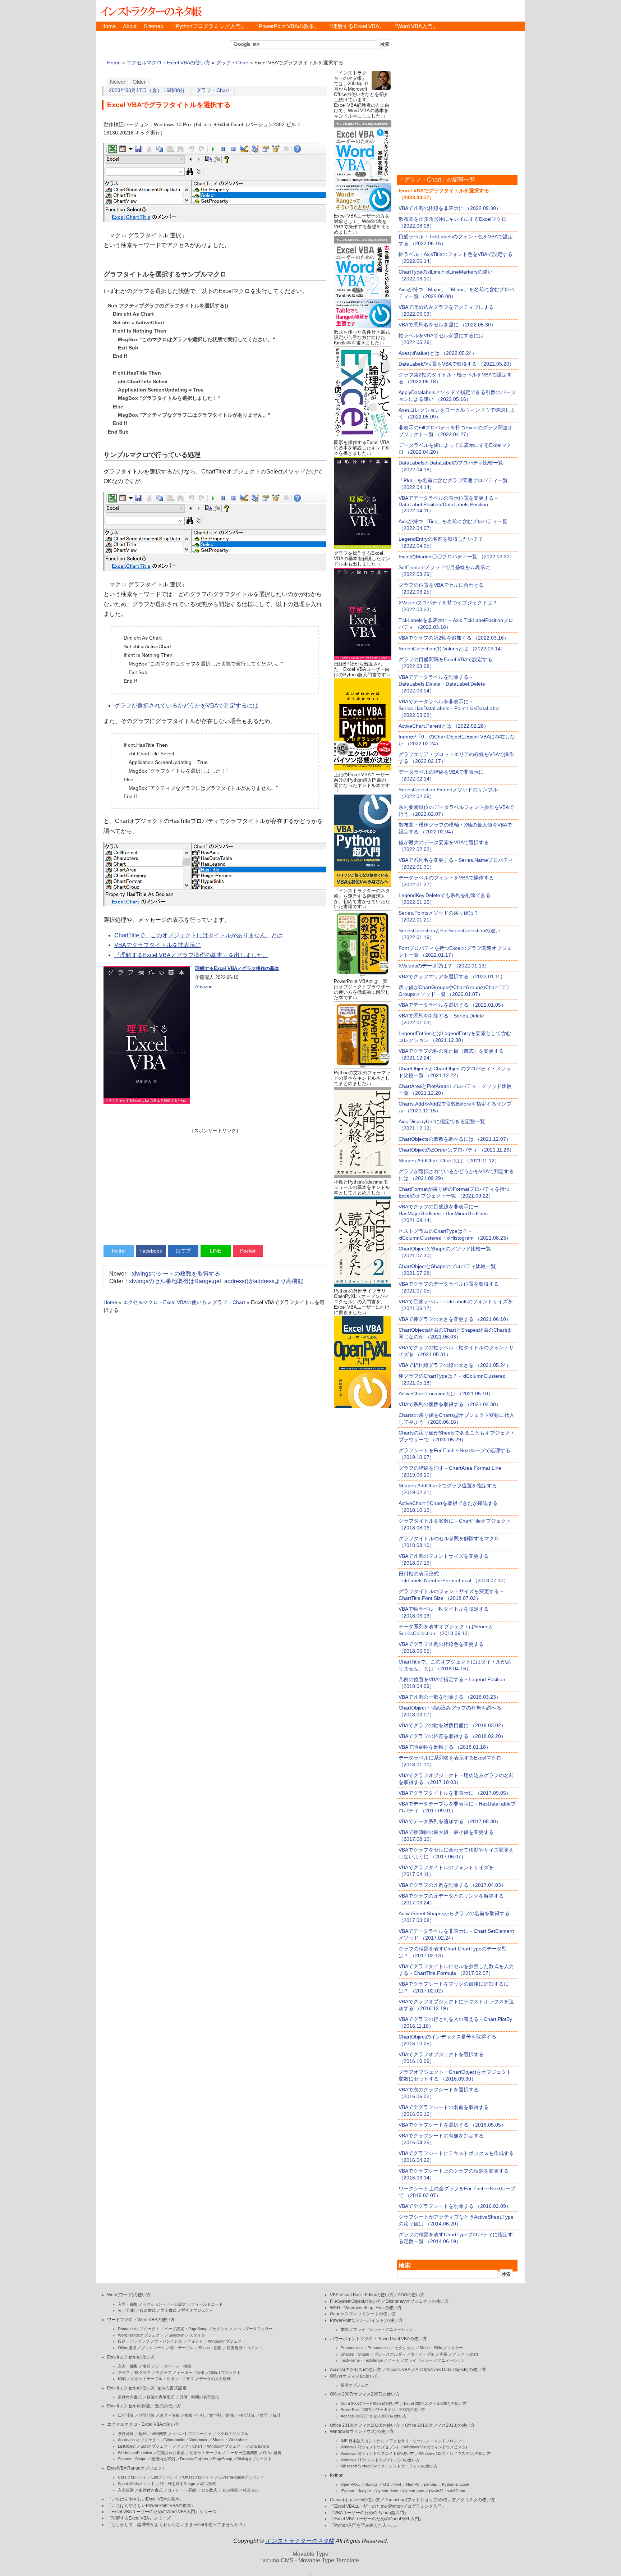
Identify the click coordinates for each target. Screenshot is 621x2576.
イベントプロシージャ (192, 2434)
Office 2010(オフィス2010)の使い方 (365, 2425)
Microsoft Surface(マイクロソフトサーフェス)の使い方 (389, 2466)
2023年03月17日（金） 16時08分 (147, 90)
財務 (230, 2415)
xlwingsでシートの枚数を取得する (176, 1274)
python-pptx (414, 2491)
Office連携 (127, 2348)
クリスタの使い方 (478, 2500)
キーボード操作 (190, 2373)
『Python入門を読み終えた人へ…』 (365, 2525)
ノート (394, 2360)
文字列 (215, 2415)
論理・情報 (169, 2415)
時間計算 (147, 2415)
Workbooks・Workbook (186, 2440)
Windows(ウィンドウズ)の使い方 (362, 2431)
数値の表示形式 (160, 2397)
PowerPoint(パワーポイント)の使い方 (366, 2320)
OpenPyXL (350, 2484)
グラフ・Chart (232, 63)
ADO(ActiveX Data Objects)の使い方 (451, 2370)
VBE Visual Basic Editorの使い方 (362, 2295)
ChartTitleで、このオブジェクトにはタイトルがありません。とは (199, 935)
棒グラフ (143, 2373)
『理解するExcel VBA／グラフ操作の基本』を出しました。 (191, 955)
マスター (455, 2348)
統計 (277, 2415)
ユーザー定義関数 (242, 2453)
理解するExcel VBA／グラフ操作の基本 (237, 968)
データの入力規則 (215, 2379)
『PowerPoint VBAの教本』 (286, 26)
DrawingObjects (194, 2459)
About (130, 26)
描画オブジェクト (197, 2310)
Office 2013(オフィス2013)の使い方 (440, 2425)
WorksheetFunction (135, 2453)
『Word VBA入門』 (415, 26)
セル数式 (209, 2490)
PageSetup (223, 2459)
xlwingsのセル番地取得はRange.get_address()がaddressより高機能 (216, 1281)
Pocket (248, 1251)
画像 (443, 2354)
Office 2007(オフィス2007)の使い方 (365, 2394)
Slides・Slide (431, 2348)
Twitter (119, 1251)
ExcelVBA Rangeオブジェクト (137, 2468)
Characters (259, 2446)
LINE (215, 1251)
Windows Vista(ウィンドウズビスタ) (435, 2447)
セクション (222, 2329)
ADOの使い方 (411, 2295)
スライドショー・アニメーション (383, 2329)
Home (109, 26)
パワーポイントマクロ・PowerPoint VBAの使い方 (378, 2339)
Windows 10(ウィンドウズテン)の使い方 (455, 2453)
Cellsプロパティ (132, 2477)
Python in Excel (456, 2484)
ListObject (127, 2446)
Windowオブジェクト (227, 2341)
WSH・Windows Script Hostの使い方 (366, 2308)
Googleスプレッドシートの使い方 (363, 2314)
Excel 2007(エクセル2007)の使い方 (435, 2403)
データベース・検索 (173, 2366)
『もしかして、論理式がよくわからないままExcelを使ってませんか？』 (177, 2525)
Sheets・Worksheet (230, 2440)
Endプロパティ (165, 2477)
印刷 (131, 2310)
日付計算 (126, 2415)
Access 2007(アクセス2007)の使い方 (374, 2416)
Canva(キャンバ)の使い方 (355, 2500)
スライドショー (418, 2360)
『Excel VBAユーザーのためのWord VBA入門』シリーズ (162, 2512)
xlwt (398, 2484)
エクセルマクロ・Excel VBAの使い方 (168, 63)
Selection (176, 2335)
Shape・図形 (210, 2348)
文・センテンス (168, 2341)
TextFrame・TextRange (362, 2360)
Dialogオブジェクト (254, 2459)
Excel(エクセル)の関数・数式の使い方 (144, 2406)
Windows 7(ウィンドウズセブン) (369, 2447)
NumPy (413, 2484)
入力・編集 (128, 2304)
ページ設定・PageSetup (186, 2329)
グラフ (124, 2373)
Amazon (204, 987)
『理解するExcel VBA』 (356, 26)
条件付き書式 (130, 2397)
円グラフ (164, 2373)
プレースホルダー (390, 2354)
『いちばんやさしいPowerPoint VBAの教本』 (151, 2506)
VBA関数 (159, 2434)
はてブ (183, 1251)
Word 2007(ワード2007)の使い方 (370, 2403)
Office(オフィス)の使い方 (354, 2376)
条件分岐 (126, 2434)
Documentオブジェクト (139, 2329)
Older (139, 82)
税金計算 (247, 2415)
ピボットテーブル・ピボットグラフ (162, 2379)
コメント (175, 2490)
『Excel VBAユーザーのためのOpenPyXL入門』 (377, 2519)
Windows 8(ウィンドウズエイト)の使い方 (377, 2453)
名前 (147, 2366)
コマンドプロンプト (448, 2441)
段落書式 (148, 2310)
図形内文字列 (163, 2459)
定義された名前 (171, 2453)
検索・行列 (194, 2415)
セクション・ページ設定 (164, 2304)
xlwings (371, 2484)
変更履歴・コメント (245, 2348)
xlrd (386, 2484)
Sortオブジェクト (156, 2446)
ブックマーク (153, 2348)
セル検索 (230, 2490)
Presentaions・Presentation (365, 2348)
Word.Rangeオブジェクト (141, 2335)
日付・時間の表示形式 (199, 2397)
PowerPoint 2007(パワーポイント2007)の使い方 (383, 2410)
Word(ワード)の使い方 (129, 2295)
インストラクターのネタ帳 (150, 11)
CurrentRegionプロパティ (241, 2477)
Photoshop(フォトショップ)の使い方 (420, 2500)
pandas (431, 2484)
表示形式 (208, 2484)
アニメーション (451, 2360)
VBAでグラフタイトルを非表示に (158, 945)
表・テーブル (182, 2348)
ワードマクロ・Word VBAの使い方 (141, 2320)
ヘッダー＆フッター (255, 2329)
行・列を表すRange (178, 2484)
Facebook (151, 1251)
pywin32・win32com (447, 2491)
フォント (195, 2341)
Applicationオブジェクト (139, 2440)
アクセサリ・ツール (407, 2441)
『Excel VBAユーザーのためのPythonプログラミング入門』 (388, 2506)
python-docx (387, 2491)
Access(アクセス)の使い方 (356, 2370)
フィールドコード (207, 2304)
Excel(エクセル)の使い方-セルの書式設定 (147, 2388)
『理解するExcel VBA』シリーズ (139, 2518)
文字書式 (169, 2310)
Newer (118, 82)
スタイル (197, 2335)
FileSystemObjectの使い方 (356, 2301)
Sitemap (153, 26)
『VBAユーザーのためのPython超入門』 (369, 2513)
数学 (264, 2415)
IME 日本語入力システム (362, 2441)
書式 (345, 2329)
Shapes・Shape (132, 2459)
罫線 (192, 2490)
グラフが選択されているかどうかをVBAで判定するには (186, 706)
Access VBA (398, 2370)
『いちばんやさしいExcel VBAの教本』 (145, 2499)
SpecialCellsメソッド (136, 2484)
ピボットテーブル (206, 2453)
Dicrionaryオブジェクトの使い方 (417, 2301)
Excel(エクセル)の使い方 (131, 2357)
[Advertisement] (215, 1184)
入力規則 (126, 2490)
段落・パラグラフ (134, 2341)
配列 (143, 2434)
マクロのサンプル (233, 2434)
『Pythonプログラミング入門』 (208, 26)
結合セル (251, 2490)
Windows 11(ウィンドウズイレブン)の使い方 (380, 2460)
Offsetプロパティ (198, 2477)
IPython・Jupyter (356, 2491)
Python (337, 2475)
